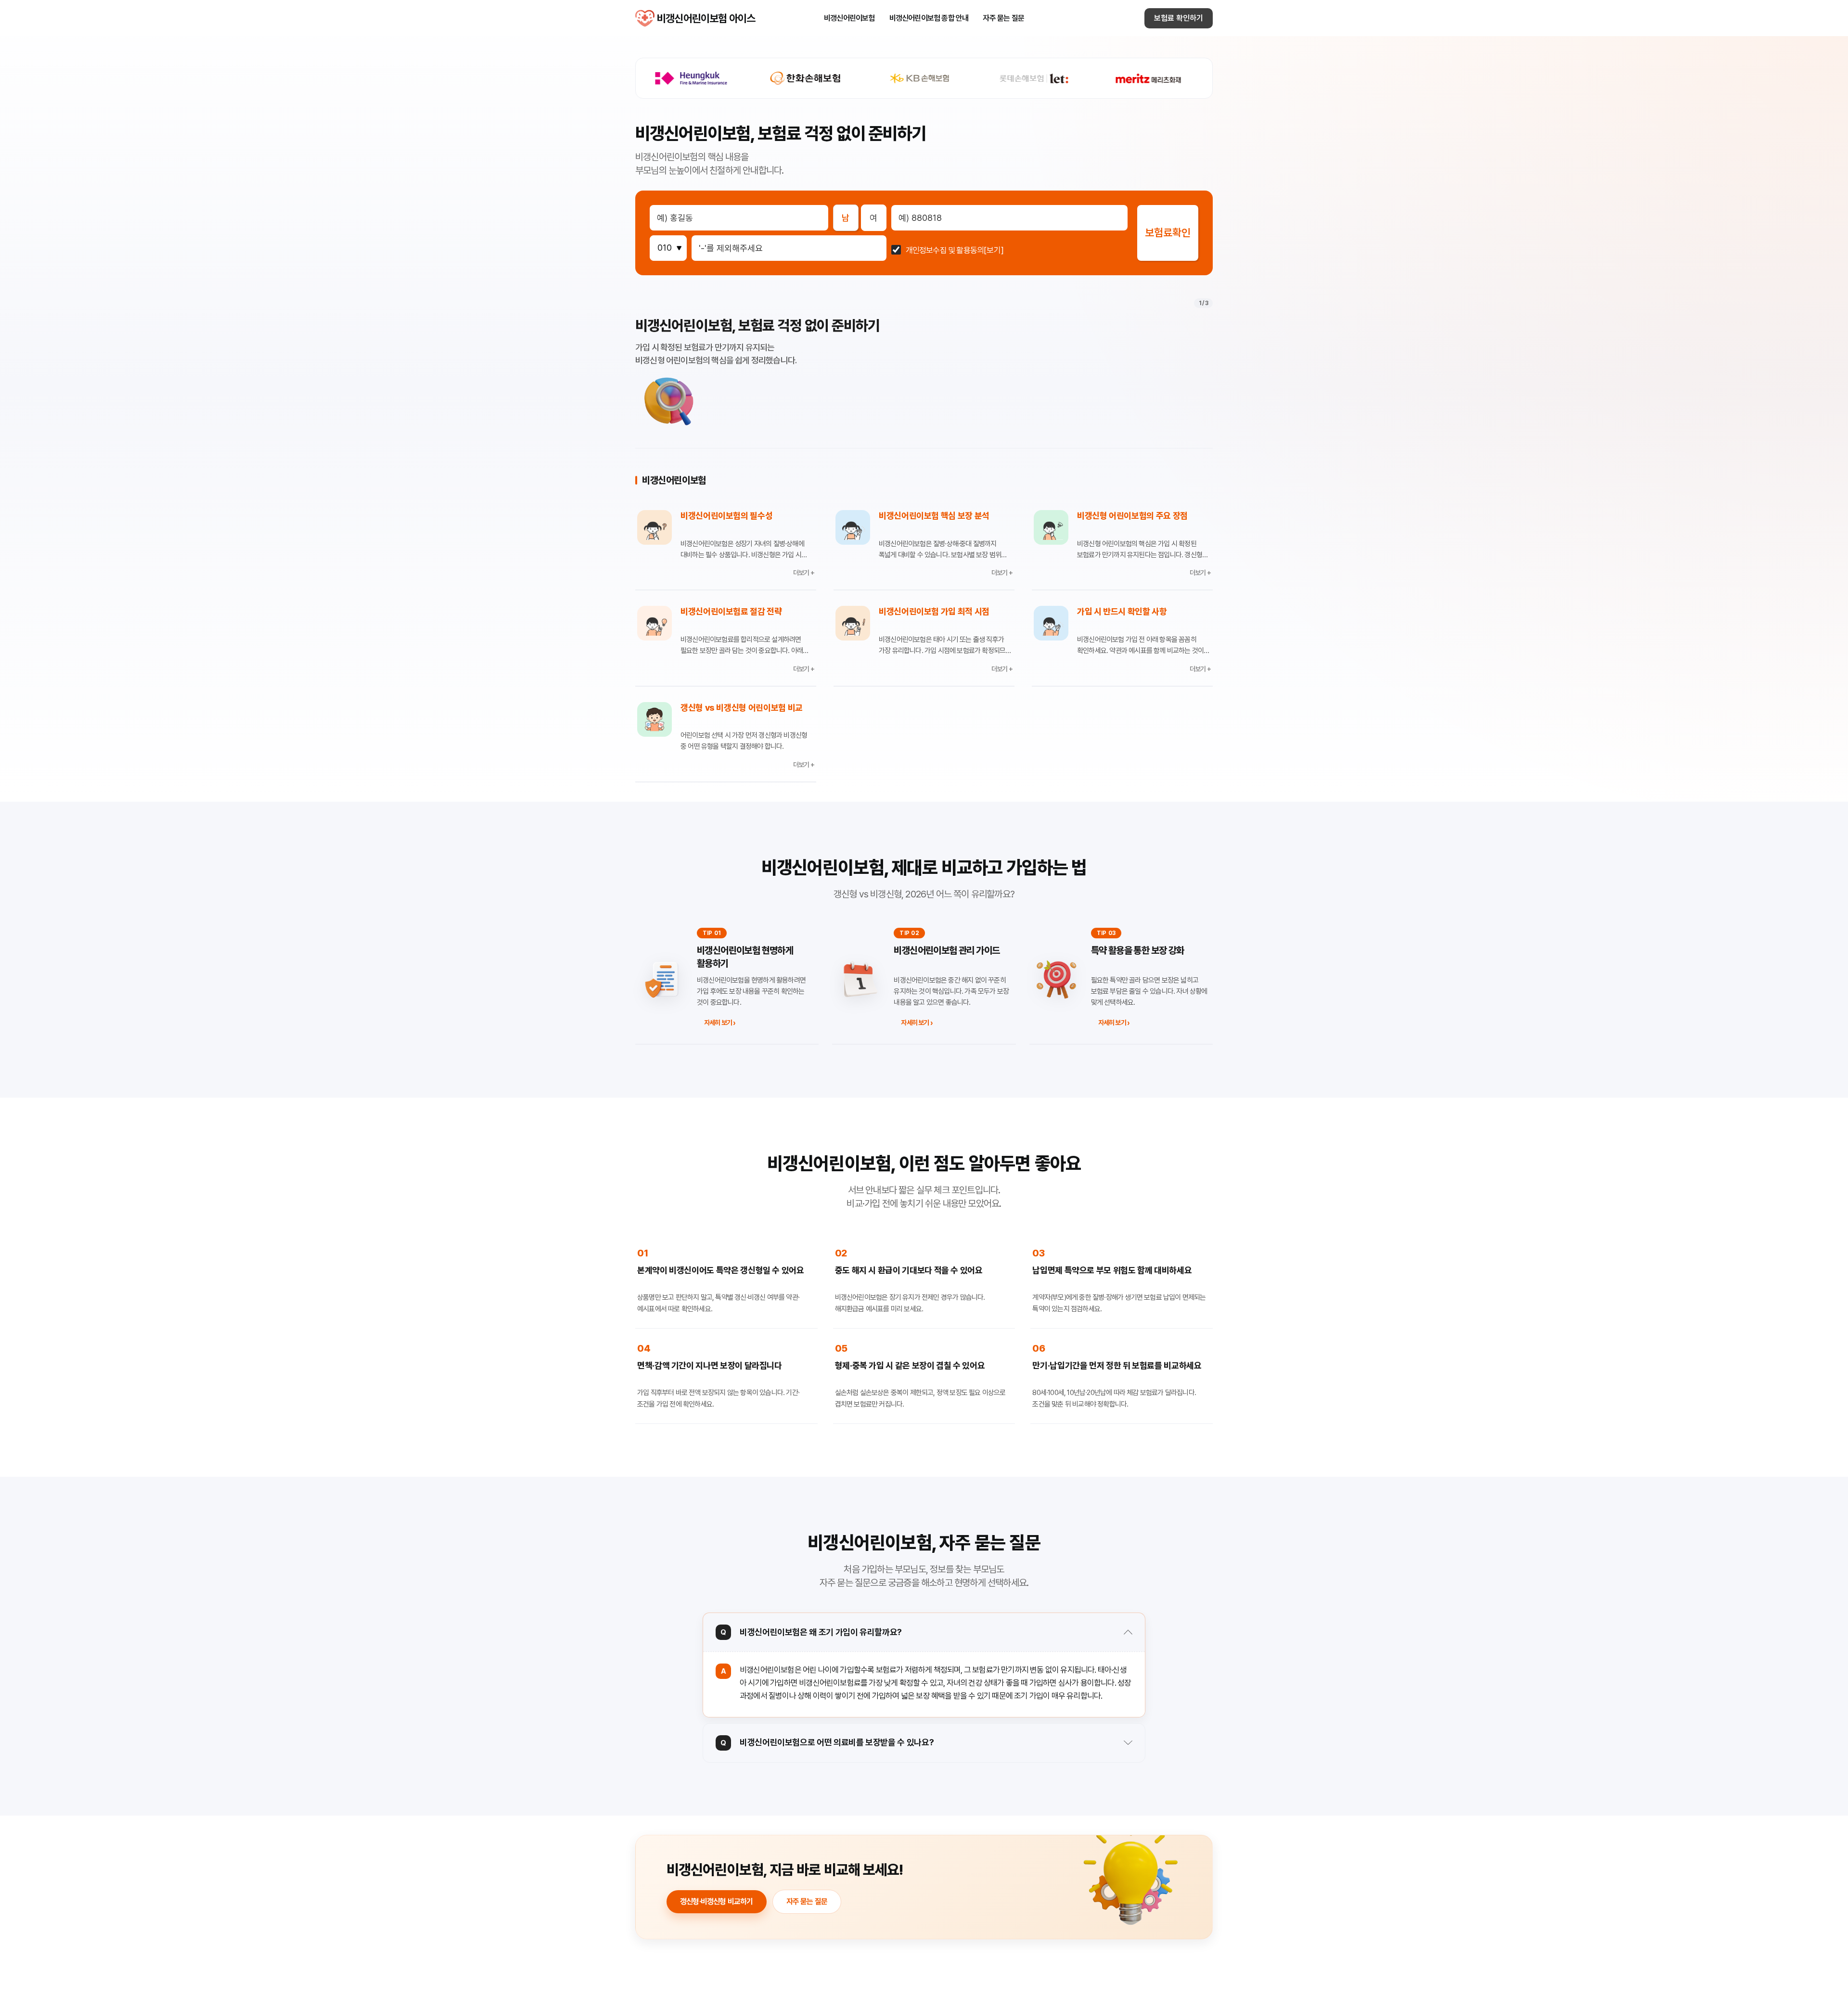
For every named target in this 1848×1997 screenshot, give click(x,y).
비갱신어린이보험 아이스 (645, 18)
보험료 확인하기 (1179, 18)
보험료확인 (1168, 232)
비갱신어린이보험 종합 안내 (929, 18)
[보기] (994, 250)
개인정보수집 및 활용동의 (945, 250)
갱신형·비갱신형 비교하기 (717, 1901)
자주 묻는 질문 (1003, 18)
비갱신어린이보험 (849, 18)
